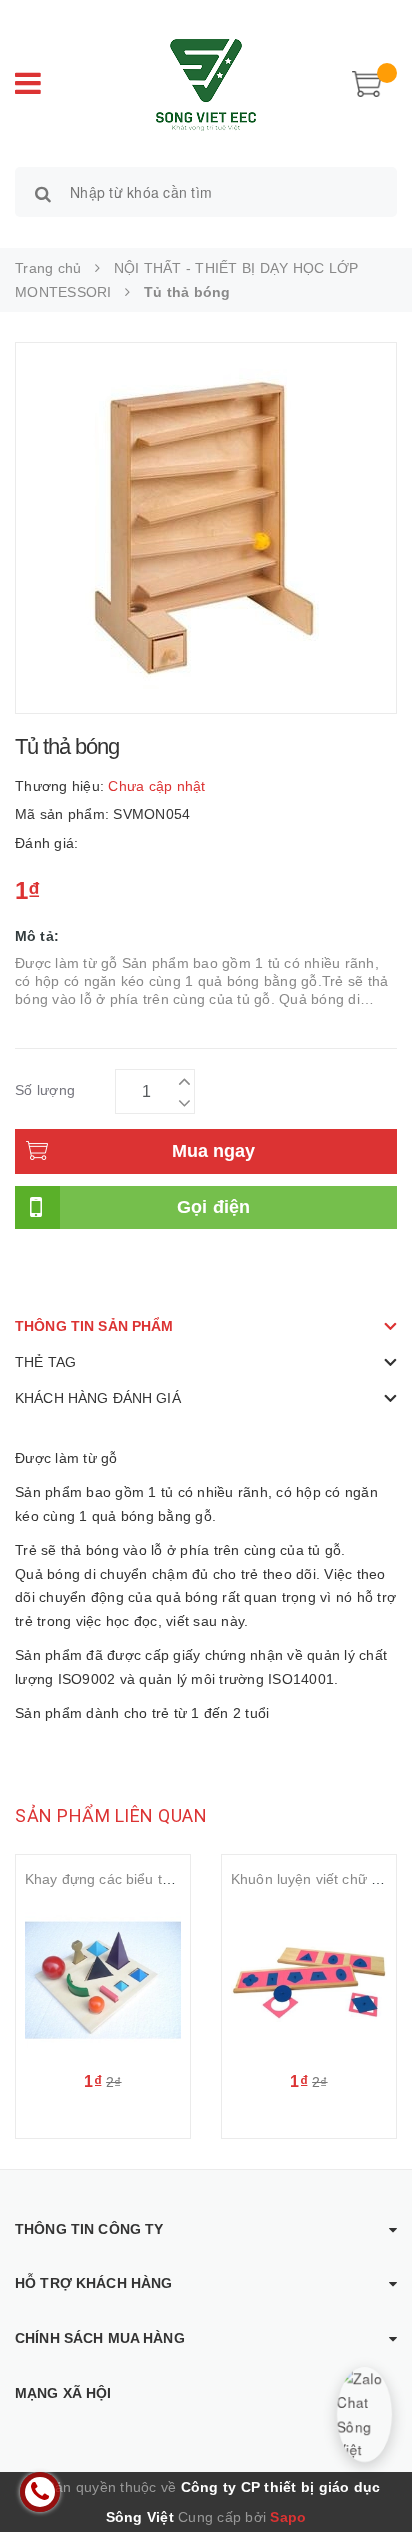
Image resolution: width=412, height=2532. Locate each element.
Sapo (288, 2517)
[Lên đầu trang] (372, 2472)
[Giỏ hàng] (367, 82)
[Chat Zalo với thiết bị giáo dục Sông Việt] (364, 2414)
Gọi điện (214, 1207)
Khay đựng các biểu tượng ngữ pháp (144, 1879)
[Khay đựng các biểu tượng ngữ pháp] (103, 1980)
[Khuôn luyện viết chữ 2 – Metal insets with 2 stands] (309, 1980)
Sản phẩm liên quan (111, 1815)
